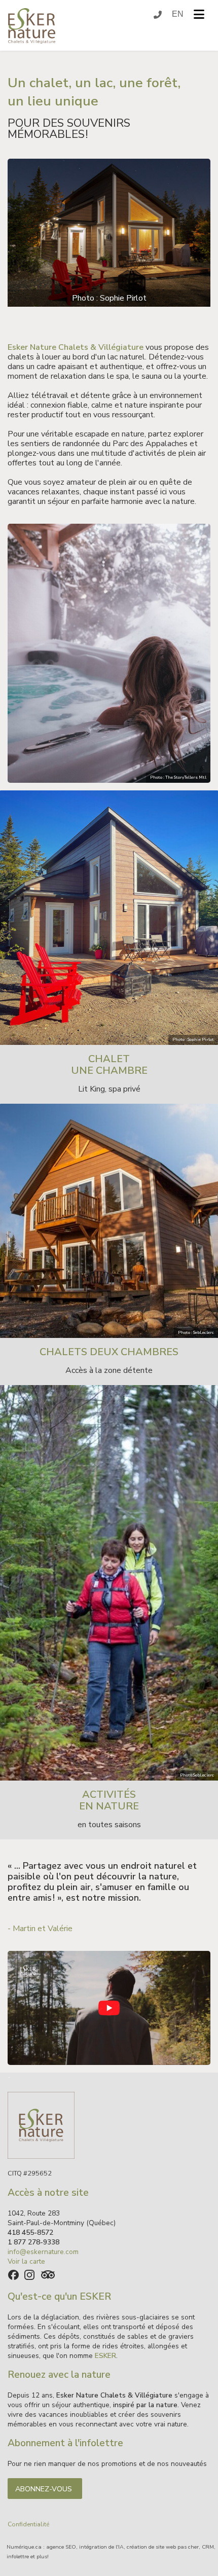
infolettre (18, 2556)
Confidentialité (28, 2524)
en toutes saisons (109, 1825)
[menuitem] (178, 15)
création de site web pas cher (163, 2547)
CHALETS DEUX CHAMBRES (109, 1352)
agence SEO (61, 2547)
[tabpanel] (109, 235)
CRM (208, 2547)
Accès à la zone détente (109, 1370)
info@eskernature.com (43, 2252)
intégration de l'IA (101, 2547)
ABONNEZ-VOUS (45, 2489)
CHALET (109, 1059)
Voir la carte (26, 2261)
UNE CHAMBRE (109, 1071)
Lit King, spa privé (109, 1089)
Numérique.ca (24, 2547)
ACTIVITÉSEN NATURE (109, 1800)
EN (178, 15)
